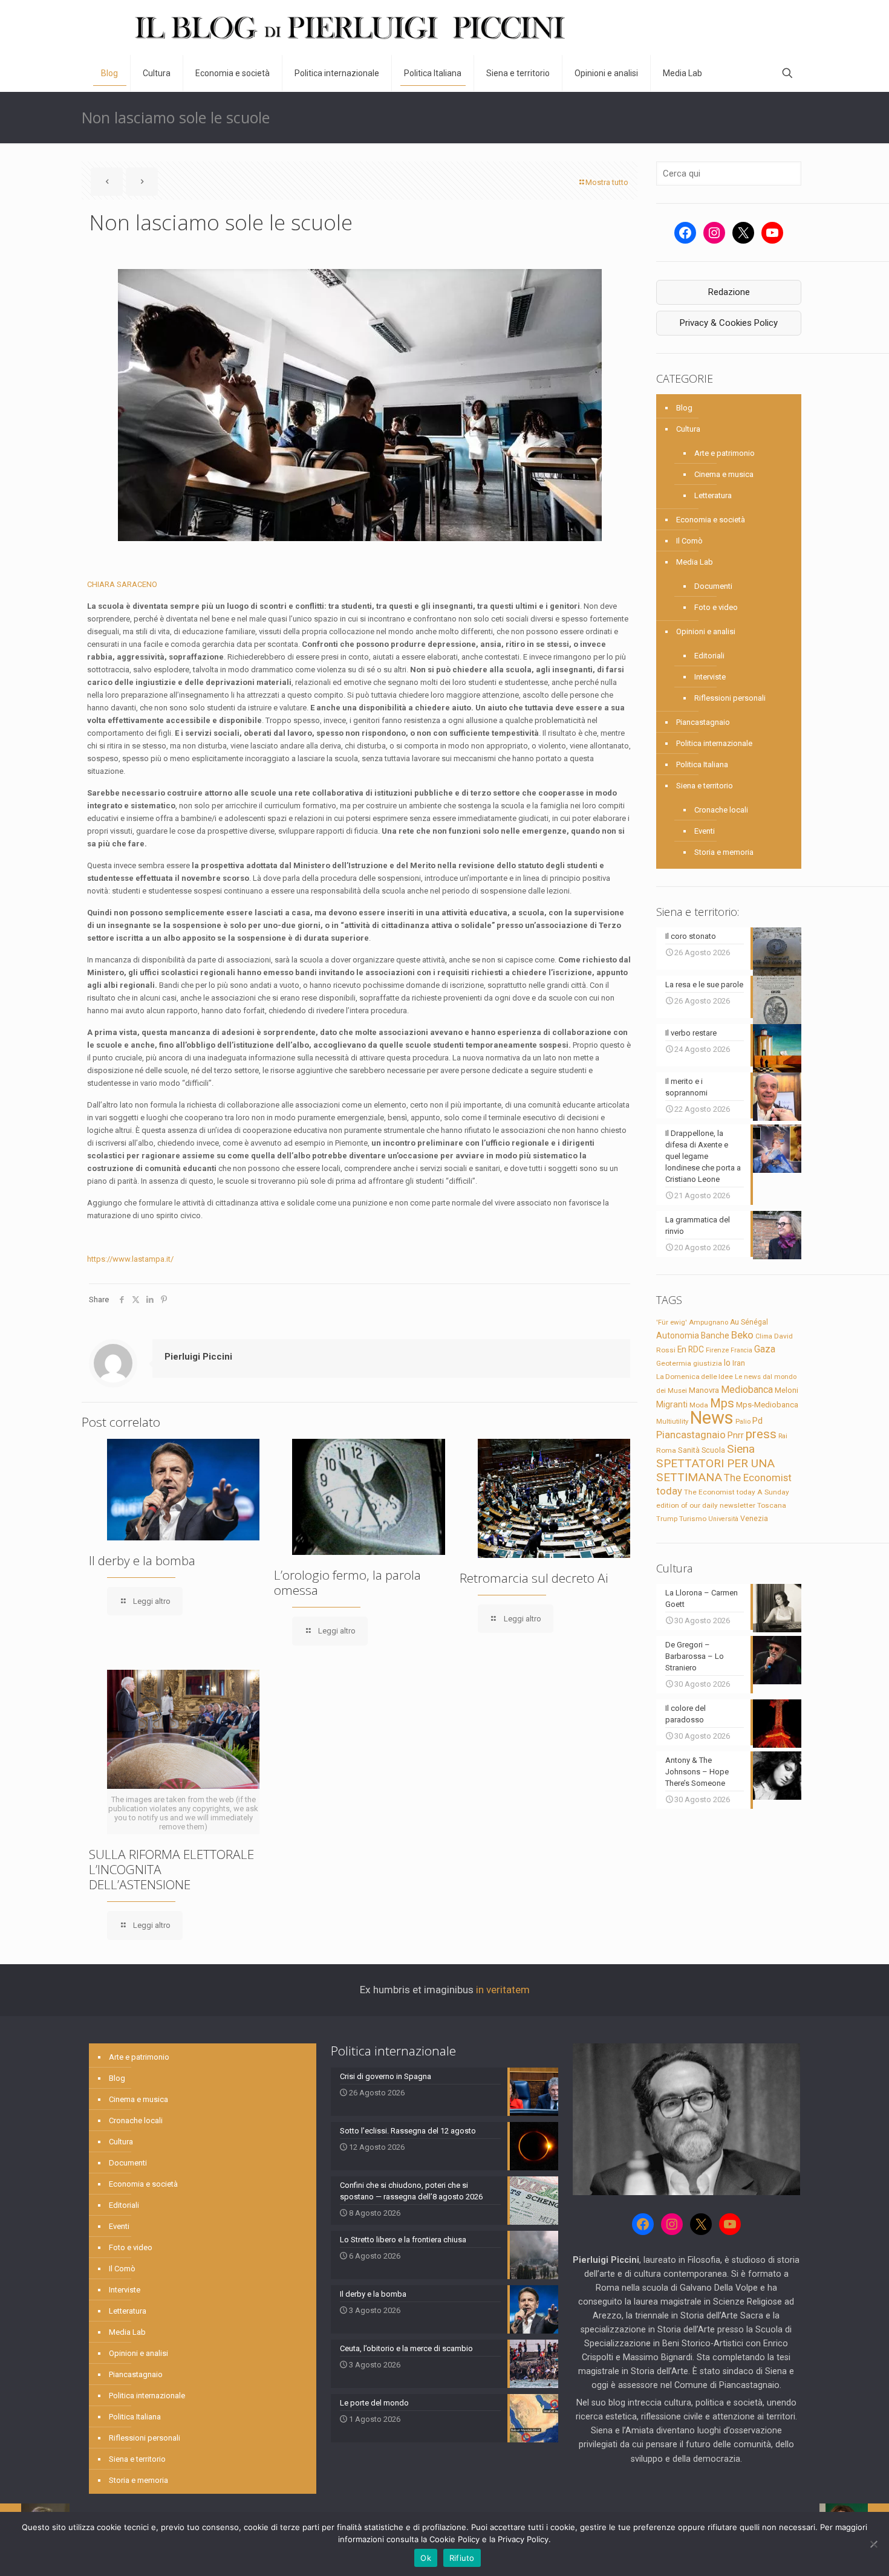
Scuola (713, 1450)
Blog (684, 408)
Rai (783, 1436)
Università (723, 1519)
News (712, 1418)
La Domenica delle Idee (695, 1377)
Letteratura (713, 495)
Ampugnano (708, 1322)
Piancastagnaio (703, 722)
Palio (743, 1421)
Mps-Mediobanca (767, 1405)
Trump (667, 1519)
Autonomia (678, 1335)
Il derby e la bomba (142, 1560)
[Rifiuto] (874, 2544)
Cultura (688, 429)
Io (727, 1363)
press (761, 1434)
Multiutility (672, 1421)
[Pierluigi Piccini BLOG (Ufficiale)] (350, 28)
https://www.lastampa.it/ (130, 1259)
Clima (764, 1336)
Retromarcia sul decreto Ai (534, 1578)
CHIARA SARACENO (122, 584)
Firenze (717, 1350)
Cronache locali (721, 810)
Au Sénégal (749, 1322)
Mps (722, 1403)
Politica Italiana (702, 764)
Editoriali (709, 656)
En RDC (691, 1349)
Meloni (786, 1390)
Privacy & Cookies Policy (729, 323)
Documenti (713, 586)
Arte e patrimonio (725, 453)
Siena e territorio (705, 786)
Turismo (693, 1519)
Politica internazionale (714, 743)
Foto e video (716, 607)
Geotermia (674, 1363)
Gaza (765, 1349)
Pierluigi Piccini (198, 1357)
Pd (757, 1421)
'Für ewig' (672, 1322)
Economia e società (711, 520)
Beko (742, 1335)
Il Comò (689, 541)
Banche (715, 1335)
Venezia (754, 1519)
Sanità (689, 1450)
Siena (741, 1449)
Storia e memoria (724, 852)
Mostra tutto (607, 182)
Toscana (772, 1505)
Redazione (729, 292)
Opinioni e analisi (706, 631)
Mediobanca (747, 1390)
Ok (426, 2558)
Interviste (710, 677)
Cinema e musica (724, 474)
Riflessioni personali (730, 698)
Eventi (705, 831)
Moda (699, 1405)
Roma (666, 1450)
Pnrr (736, 1436)
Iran (739, 1363)
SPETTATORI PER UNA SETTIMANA (715, 1470)
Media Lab (695, 562)
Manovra (704, 1390)
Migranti (672, 1404)
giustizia (708, 1363)
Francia (741, 1350)
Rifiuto (462, 2558)
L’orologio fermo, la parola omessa (347, 1582)
